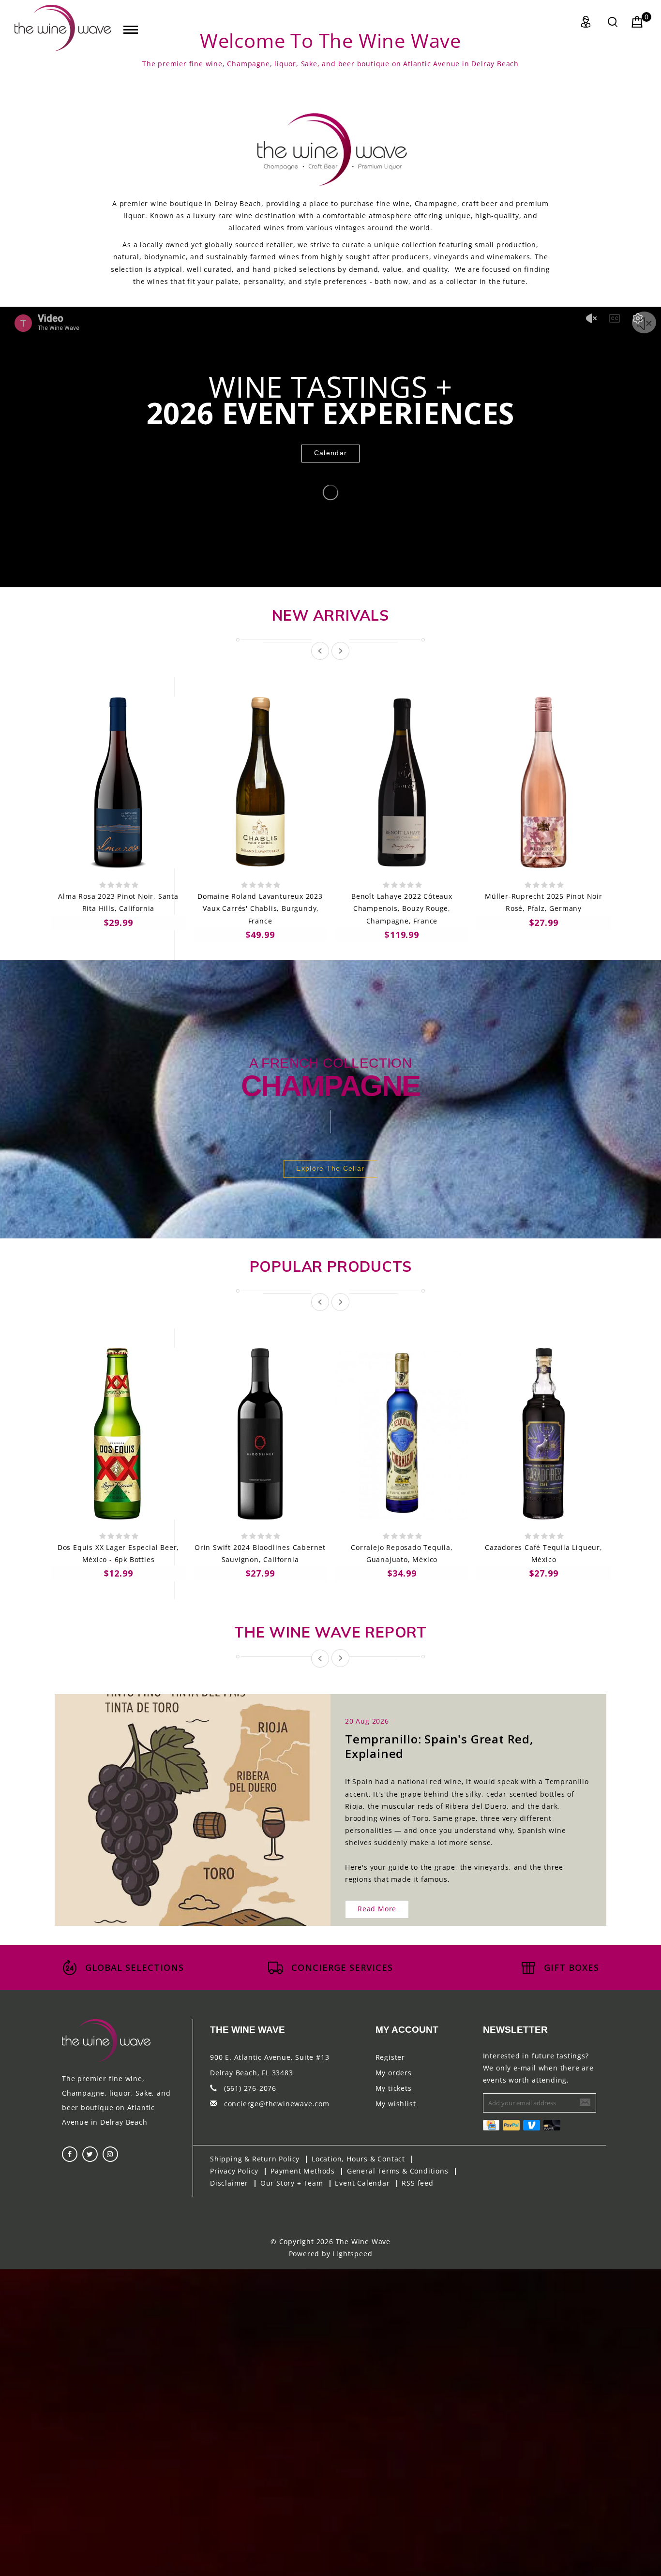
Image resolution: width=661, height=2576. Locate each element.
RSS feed (417, 2183)
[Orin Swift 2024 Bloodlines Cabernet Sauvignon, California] (260, 1434)
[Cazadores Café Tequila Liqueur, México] (544, 1434)
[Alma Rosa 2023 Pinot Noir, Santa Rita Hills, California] (118, 782)
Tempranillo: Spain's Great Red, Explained (439, 1746)
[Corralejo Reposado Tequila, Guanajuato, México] (402, 1434)
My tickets (394, 2088)
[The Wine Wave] (63, 28)
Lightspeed (352, 2254)
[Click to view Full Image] (182, 1801)
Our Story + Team (292, 2183)
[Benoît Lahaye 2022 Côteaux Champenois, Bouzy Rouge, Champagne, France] (402, 782)
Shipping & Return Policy (255, 2159)
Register (390, 2057)
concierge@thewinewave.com (277, 2104)
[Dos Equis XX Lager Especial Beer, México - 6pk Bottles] (118, 1434)
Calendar (330, 453)
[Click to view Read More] (203, 1801)
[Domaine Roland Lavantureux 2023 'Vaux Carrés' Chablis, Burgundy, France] (260, 782)
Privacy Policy (234, 2171)
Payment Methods (303, 2171)
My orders (394, 2073)
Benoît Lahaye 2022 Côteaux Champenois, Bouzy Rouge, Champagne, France (402, 908)
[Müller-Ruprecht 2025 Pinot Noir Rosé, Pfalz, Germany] (544, 782)
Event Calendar (362, 2183)
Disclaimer (229, 2183)
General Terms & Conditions (398, 2171)
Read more (377, 1909)
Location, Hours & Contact (358, 2159)
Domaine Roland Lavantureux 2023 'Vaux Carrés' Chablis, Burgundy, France (260, 908)
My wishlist (396, 2104)
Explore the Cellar (330, 1168)
